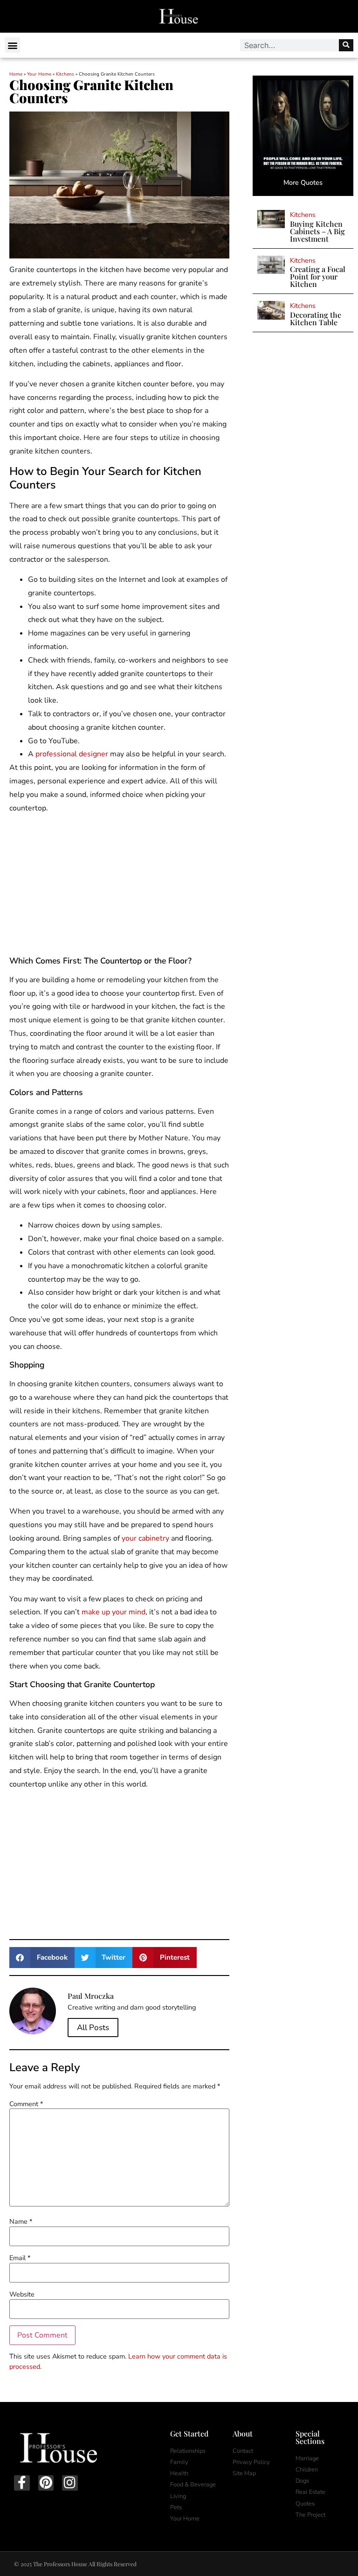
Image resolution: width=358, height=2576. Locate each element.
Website (22, 2294)
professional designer (72, 754)
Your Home (39, 74)
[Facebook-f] (22, 2483)
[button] (12, 45)
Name (21, 2221)
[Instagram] (70, 2483)
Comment (26, 2104)
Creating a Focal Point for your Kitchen (318, 276)
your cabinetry (145, 1538)
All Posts (93, 2028)
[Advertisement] (119, 887)
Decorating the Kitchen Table (316, 318)
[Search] (346, 45)
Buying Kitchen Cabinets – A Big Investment (317, 231)
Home (16, 74)
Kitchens (65, 74)
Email (20, 2258)
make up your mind (114, 1612)
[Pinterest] (46, 2483)
